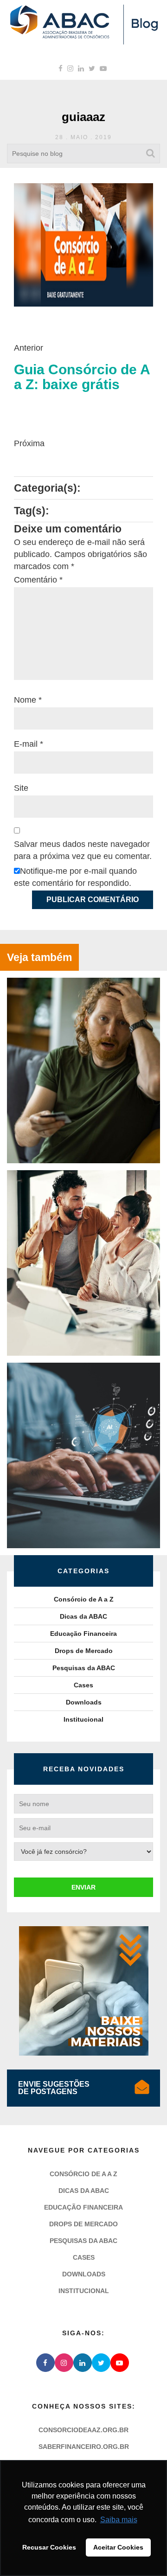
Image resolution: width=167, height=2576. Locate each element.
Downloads (84, 1702)
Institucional (83, 1719)
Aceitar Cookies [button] (118, 2547)
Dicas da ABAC (83, 1616)
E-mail (29, 744)
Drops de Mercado (84, 1651)
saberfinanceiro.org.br (84, 2447)
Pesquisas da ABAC (84, 1668)
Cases (83, 1685)
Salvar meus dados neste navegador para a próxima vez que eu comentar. (83, 850)
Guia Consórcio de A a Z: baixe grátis (82, 377)
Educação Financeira (83, 1634)
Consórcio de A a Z (84, 1599)
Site (21, 788)
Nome (28, 700)
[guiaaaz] (83, 244)
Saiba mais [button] (119, 2520)
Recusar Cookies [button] (49, 2547)
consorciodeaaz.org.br (83, 2430)
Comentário (38, 580)
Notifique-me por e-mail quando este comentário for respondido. (75, 877)
